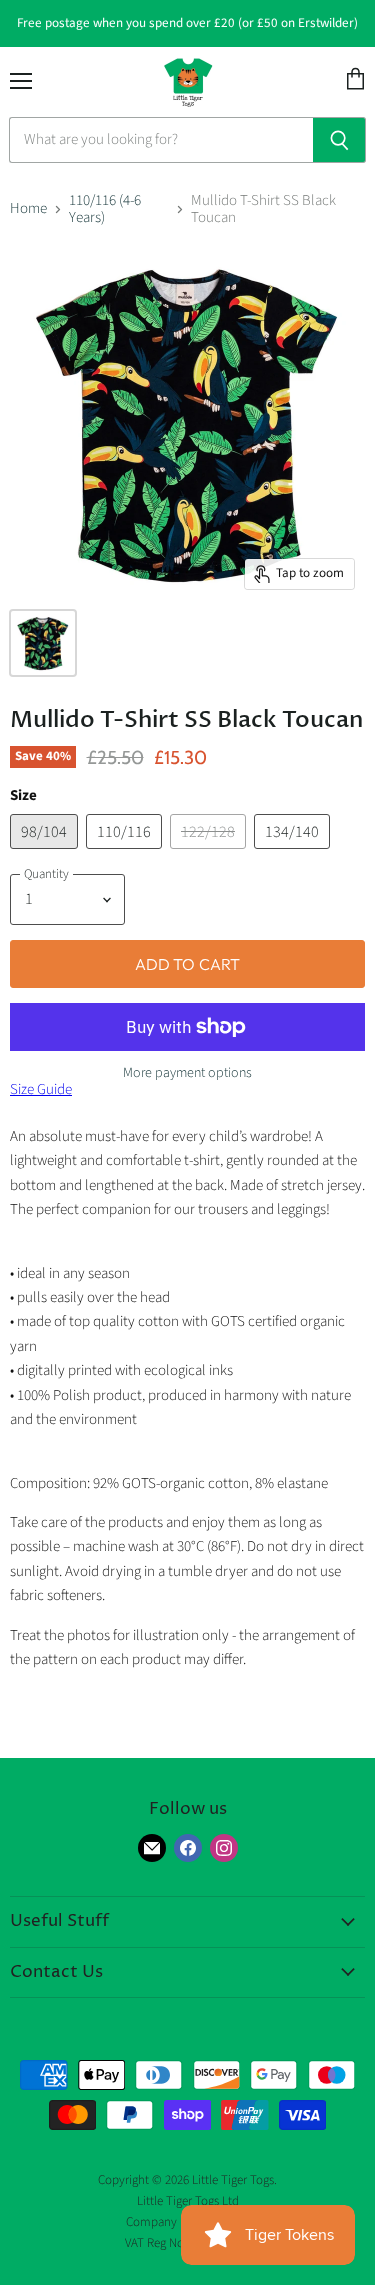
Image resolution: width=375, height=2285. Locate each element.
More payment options (187, 1073)
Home (28, 208)
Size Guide (41, 1089)
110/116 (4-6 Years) (105, 209)
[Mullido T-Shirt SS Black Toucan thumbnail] (43, 643)
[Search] (339, 140)
